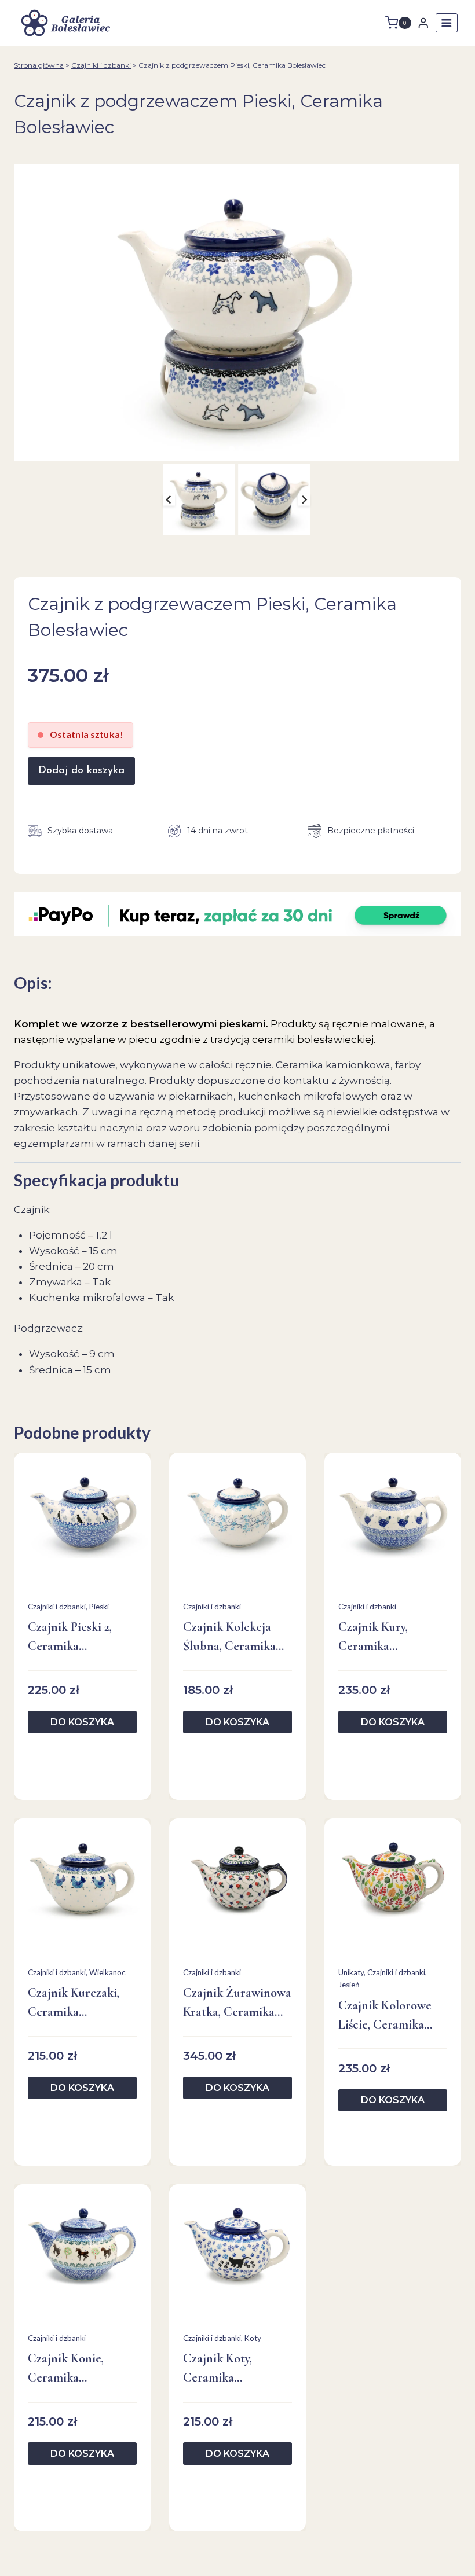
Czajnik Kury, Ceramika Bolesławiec (373, 1638)
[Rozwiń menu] (447, 23)
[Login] (423, 23)
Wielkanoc (107, 1972)
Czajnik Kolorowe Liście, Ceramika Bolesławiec (385, 2016)
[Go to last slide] (169, 499)
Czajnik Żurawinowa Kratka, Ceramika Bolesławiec (237, 2003)
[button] (199, 499)
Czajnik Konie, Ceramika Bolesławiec (66, 2369)
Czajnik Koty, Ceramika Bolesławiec (218, 2369)
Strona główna (39, 65)
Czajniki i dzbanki (101, 65)
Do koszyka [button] (82, 1722)
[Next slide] (304, 499)
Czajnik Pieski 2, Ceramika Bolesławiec (70, 1638)
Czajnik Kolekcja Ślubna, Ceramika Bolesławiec (229, 1638)
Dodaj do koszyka (81, 771)
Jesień (349, 1985)
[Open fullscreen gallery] (447, 449)
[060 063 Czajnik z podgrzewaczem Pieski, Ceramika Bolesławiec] (236, 312)
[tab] (232, 449)
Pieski (99, 1607)
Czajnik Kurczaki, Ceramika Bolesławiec (74, 2003)
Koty (253, 2338)
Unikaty (351, 1972)
